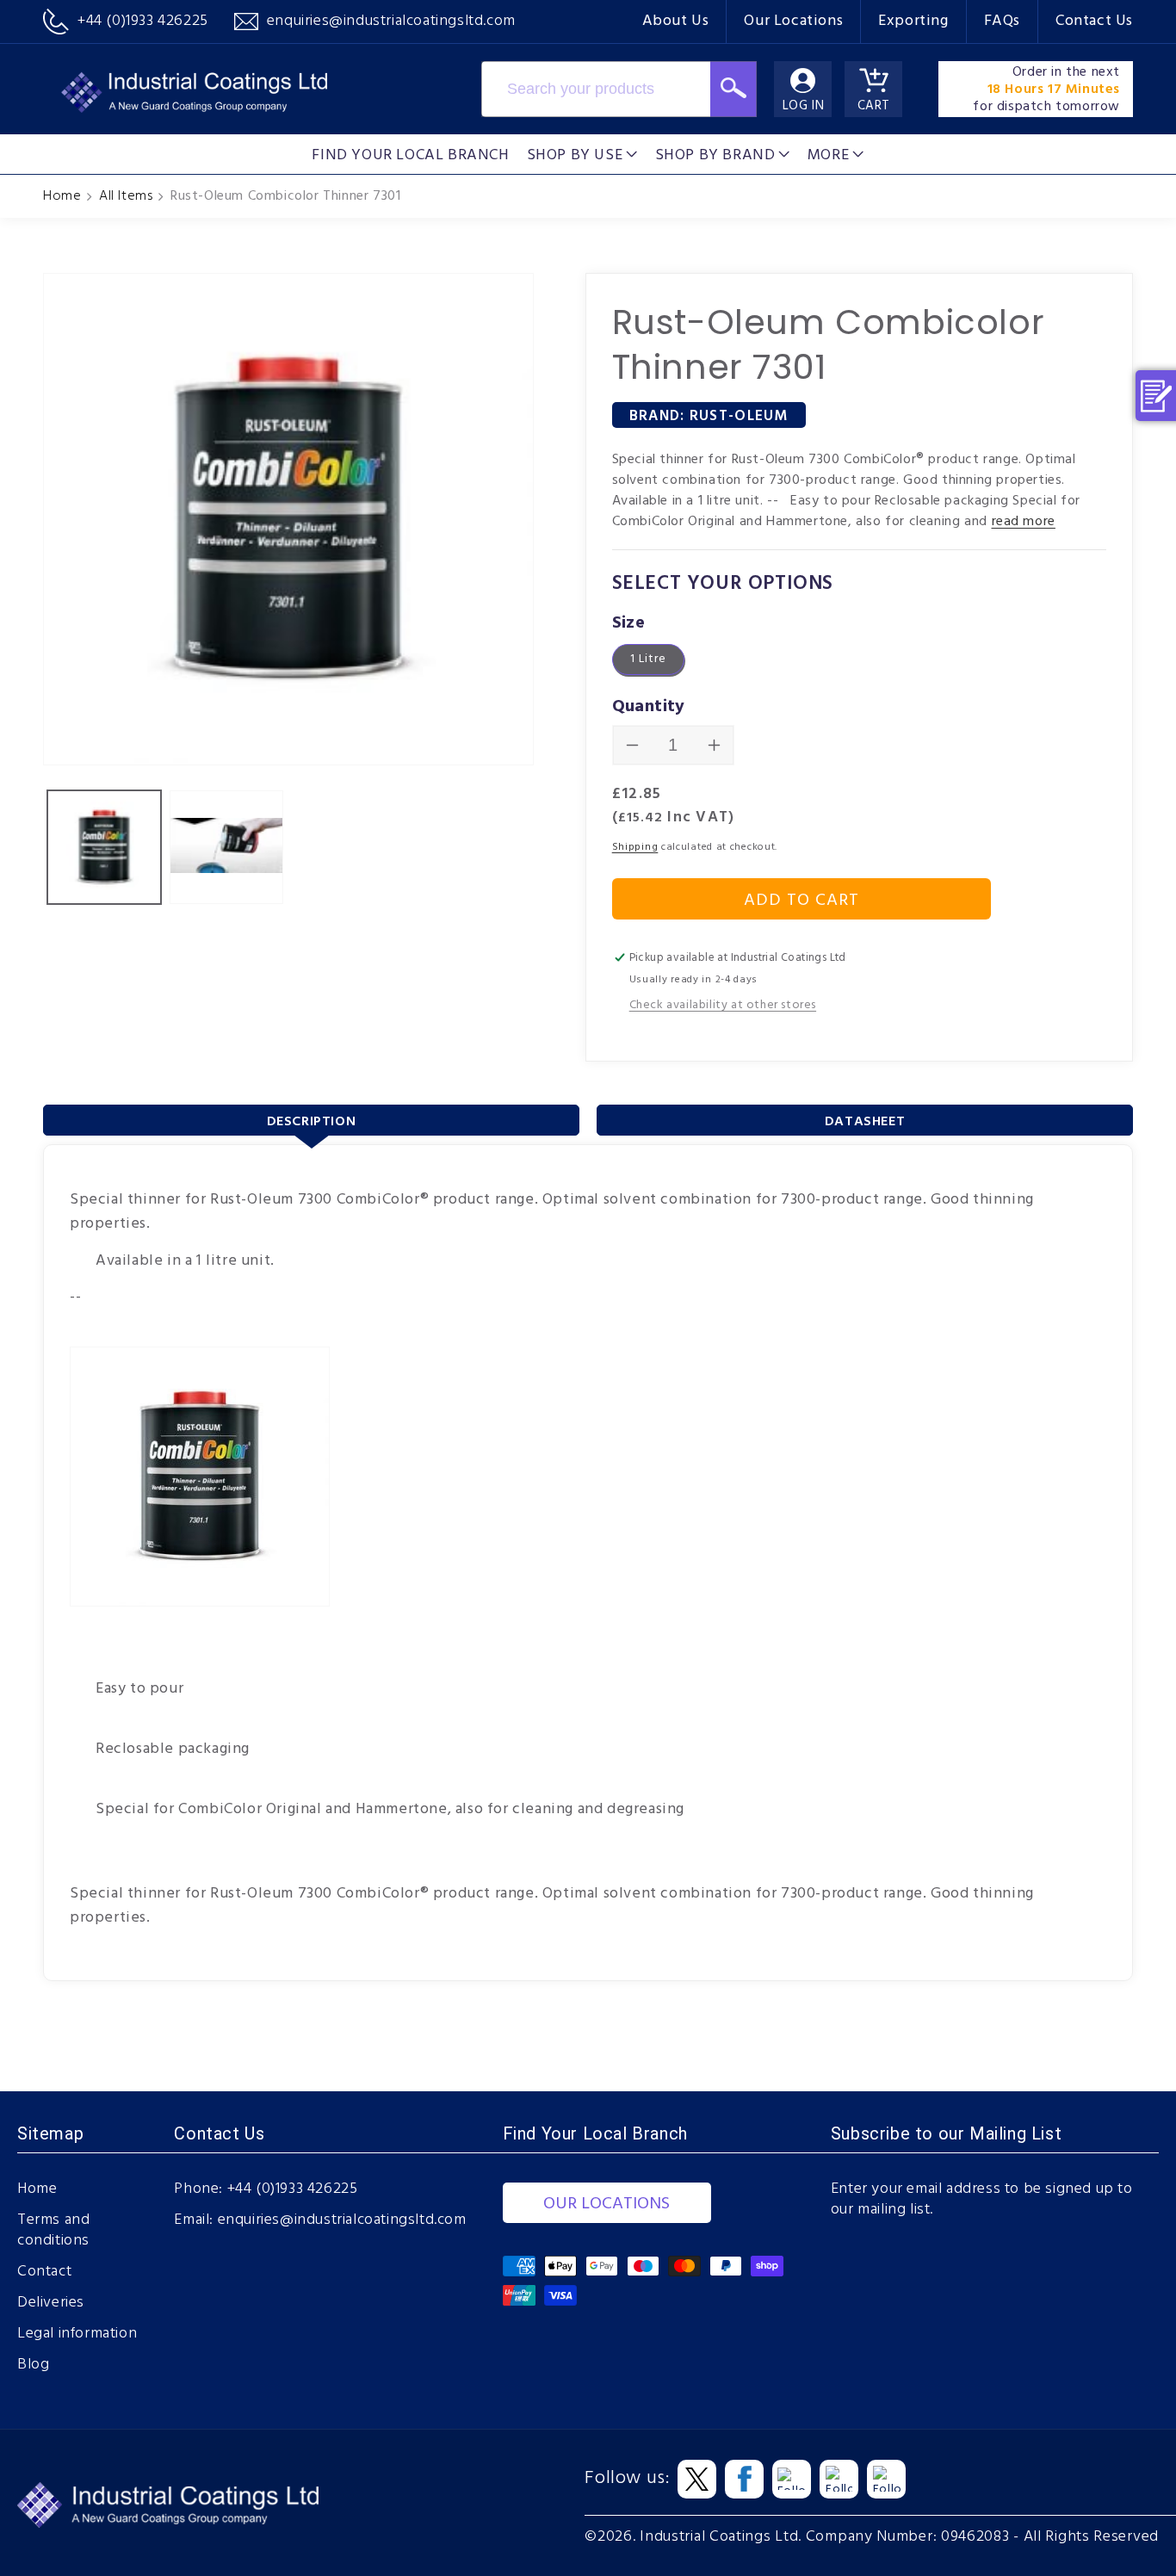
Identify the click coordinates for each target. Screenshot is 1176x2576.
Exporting (913, 21)
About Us (676, 21)
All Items (126, 196)
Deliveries (51, 2303)
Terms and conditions (53, 2231)
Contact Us (1094, 21)
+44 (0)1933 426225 (293, 2189)
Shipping (635, 847)
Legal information (77, 2334)
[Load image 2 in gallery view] (226, 847)
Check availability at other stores (723, 1005)
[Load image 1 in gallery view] (104, 847)
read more (1024, 522)
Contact (44, 2272)
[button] (582, 154)
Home (62, 196)
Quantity (649, 707)
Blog (33, 2365)
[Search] (733, 89)
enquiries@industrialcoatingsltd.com (342, 2220)
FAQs (1002, 21)
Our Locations (793, 21)
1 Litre (648, 659)
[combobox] (596, 89)
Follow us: (627, 2479)
